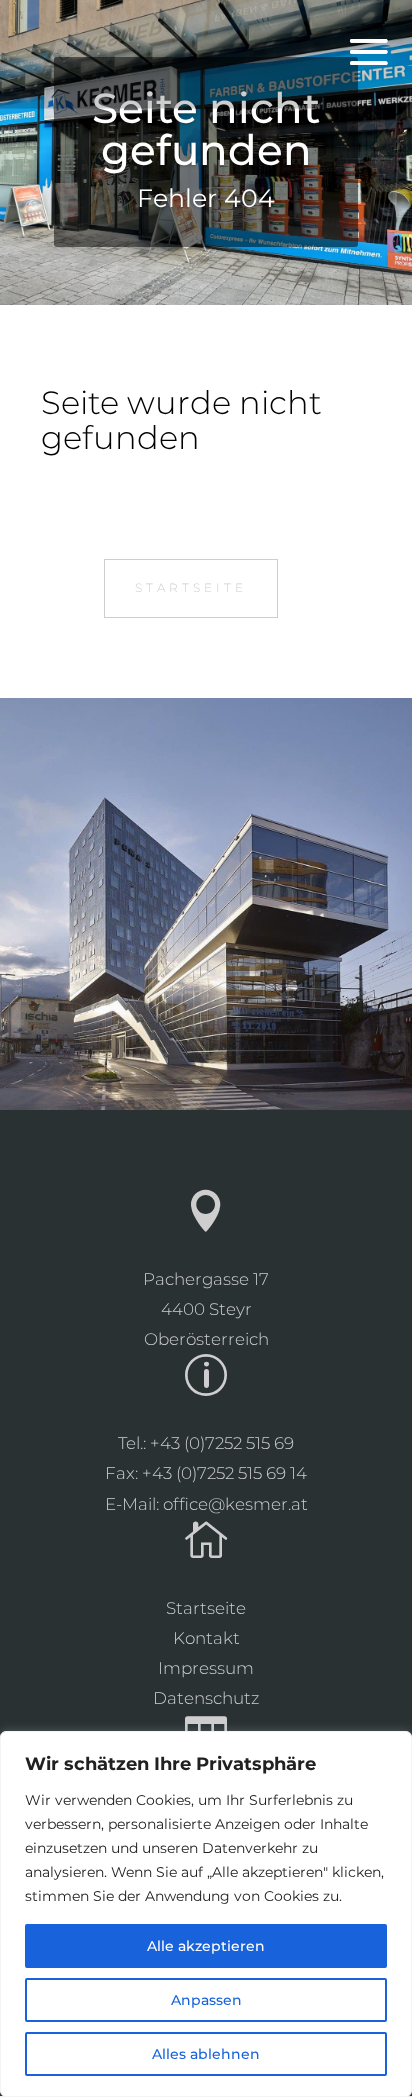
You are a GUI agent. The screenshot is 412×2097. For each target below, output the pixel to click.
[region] (206, 1914)
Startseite (191, 587)
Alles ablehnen (206, 2054)
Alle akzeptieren (206, 1946)
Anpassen (206, 2000)
